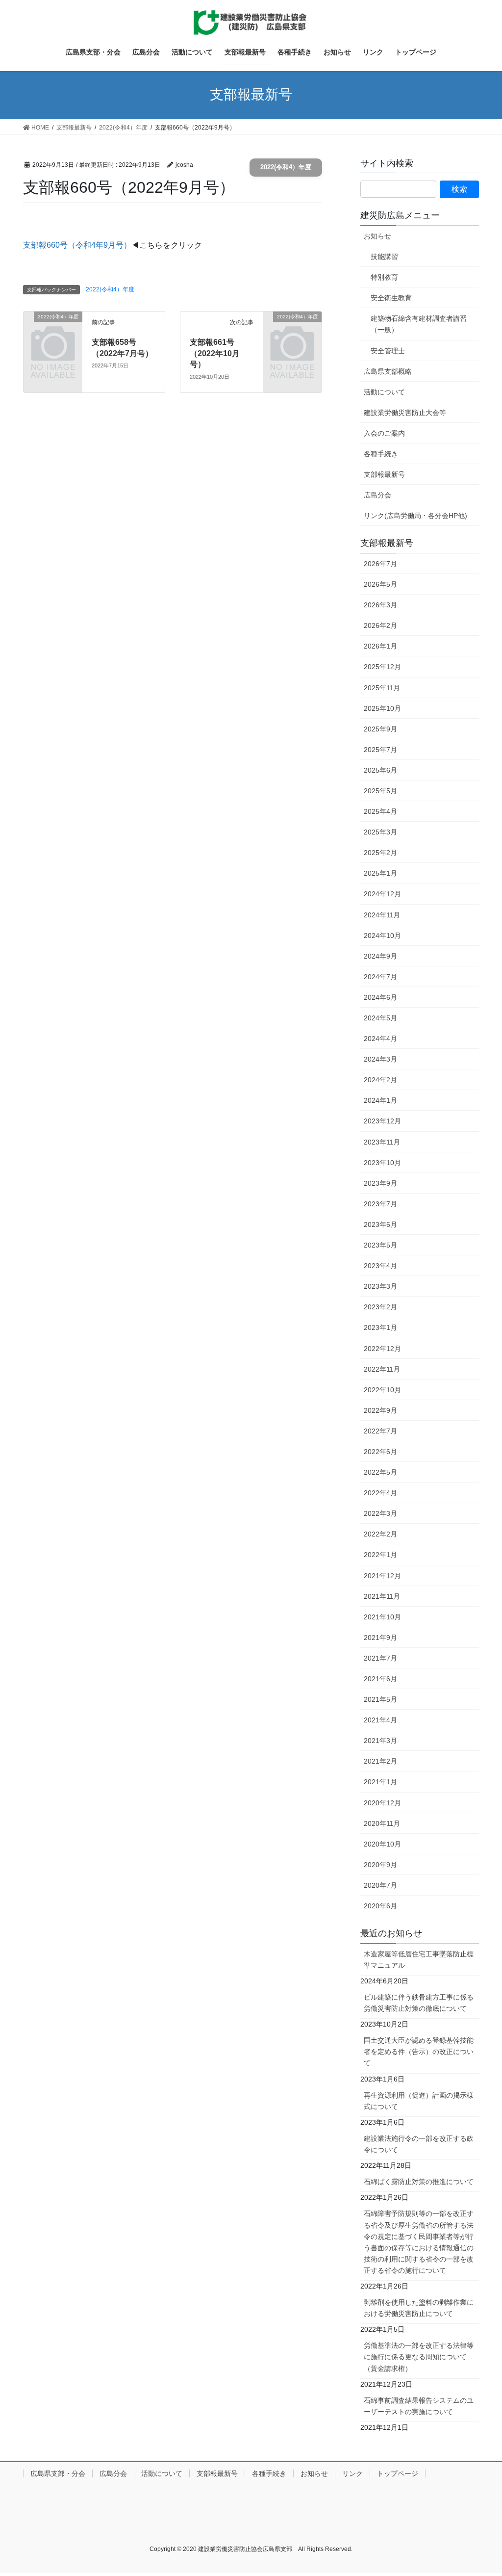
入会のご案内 (384, 433)
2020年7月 (380, 1885)
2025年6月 (380, 770)
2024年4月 (380, 1039)
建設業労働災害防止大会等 (405, 413)
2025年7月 (380, 750)
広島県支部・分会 (58, 2473)
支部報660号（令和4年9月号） (77, 245)
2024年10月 (382, 936)
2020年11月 (382, 1823)
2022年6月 (380, 1452)
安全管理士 (388, 351)
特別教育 (384, 277)
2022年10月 (382, 1390)
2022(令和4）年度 (286, 167)
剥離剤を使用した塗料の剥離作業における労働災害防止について (419, 2308)
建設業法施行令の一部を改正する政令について (419, 2144)
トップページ (398, 2473)
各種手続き (381, 454)
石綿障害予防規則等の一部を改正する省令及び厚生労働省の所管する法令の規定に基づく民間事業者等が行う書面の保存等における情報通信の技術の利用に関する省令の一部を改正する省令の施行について (419, 2242)
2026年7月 (380, 564)
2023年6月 (380, 1224)
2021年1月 (380, 1782)
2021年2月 (380, 1761)
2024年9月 (380, 956)
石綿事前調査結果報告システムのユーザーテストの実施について (419, 2406)
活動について (384, 392)
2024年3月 (380, 1059)
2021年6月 (380, 1679)
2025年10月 (382, 708)
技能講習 (384, 257)
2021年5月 (380, 1699)
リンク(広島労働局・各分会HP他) (415, 516)
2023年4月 (380, 1266)
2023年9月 (380, 1183)
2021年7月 (380, 1658)
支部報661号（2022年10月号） (215, 353)
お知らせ (377, 236)
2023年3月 (380, 1286)
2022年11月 (382, 1369)
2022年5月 (380, 1472)
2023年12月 (382, 1121)
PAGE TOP (481, 2490)
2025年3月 (380, 832)
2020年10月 (382, 1844)
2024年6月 (380, 997)
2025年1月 (380, 873)
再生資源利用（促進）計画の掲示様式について (419, 2101)
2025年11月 (382, 688)
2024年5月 (380, 1018)
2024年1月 (380, 1100)
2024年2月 (380, 1080)
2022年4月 (380, 1493)
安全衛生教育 (391, 298)
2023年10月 (382, 1163)
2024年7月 (380, 977)
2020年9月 (380, 1865)
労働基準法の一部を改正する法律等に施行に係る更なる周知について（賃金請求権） (419, 2357)
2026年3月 (380, 605)
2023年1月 (380, 1327)
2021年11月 (382, 1596)
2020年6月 (380, 1906)
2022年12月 (382, 1349)
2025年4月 (380, 811)
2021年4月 (380, 1720)
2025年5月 (380, 791)
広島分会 (377, 495)
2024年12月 (382, 894)
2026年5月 (380, 584)
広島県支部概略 (388, 371)
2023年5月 (380, 1245)
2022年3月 (380, 1513)
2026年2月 (380, 625)
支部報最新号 (384, 474)
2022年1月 (380, 1555)
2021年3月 (380, 1741)
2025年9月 (380, 729)
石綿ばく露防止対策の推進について (419, 2182)
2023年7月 (380, 1204)
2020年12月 (382, 1803)
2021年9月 (380, 1638)
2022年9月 (380, 1410)
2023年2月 (380, 1307)
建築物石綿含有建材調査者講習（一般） (419, 324)
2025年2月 (380, 853)
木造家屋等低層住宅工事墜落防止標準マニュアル (419, 1960)
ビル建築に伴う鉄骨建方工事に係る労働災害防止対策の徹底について (419, 2003)
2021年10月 (382, 1617)
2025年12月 (382, 667)
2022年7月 (380, 1431)
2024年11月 (382, 915)
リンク (352, 2473)
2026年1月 (380, 646)
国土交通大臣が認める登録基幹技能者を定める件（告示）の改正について (419, 2052)
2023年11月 (382, 1142)
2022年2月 (380, 1534)
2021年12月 (382, 1576)
